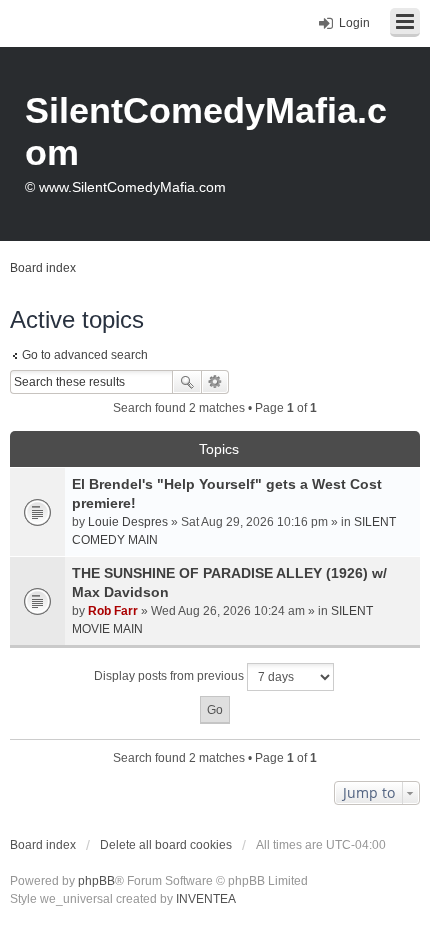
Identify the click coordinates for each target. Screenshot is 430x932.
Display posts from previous (170, 676)
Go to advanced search (85, 355)
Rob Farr (113, 611)
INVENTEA (206, 899)
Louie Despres (128, 522)
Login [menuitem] (354, 23)
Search (187, 382)
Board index (43, 845)
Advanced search (215, 382)
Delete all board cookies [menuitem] (166, 845)
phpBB (96, 881)
